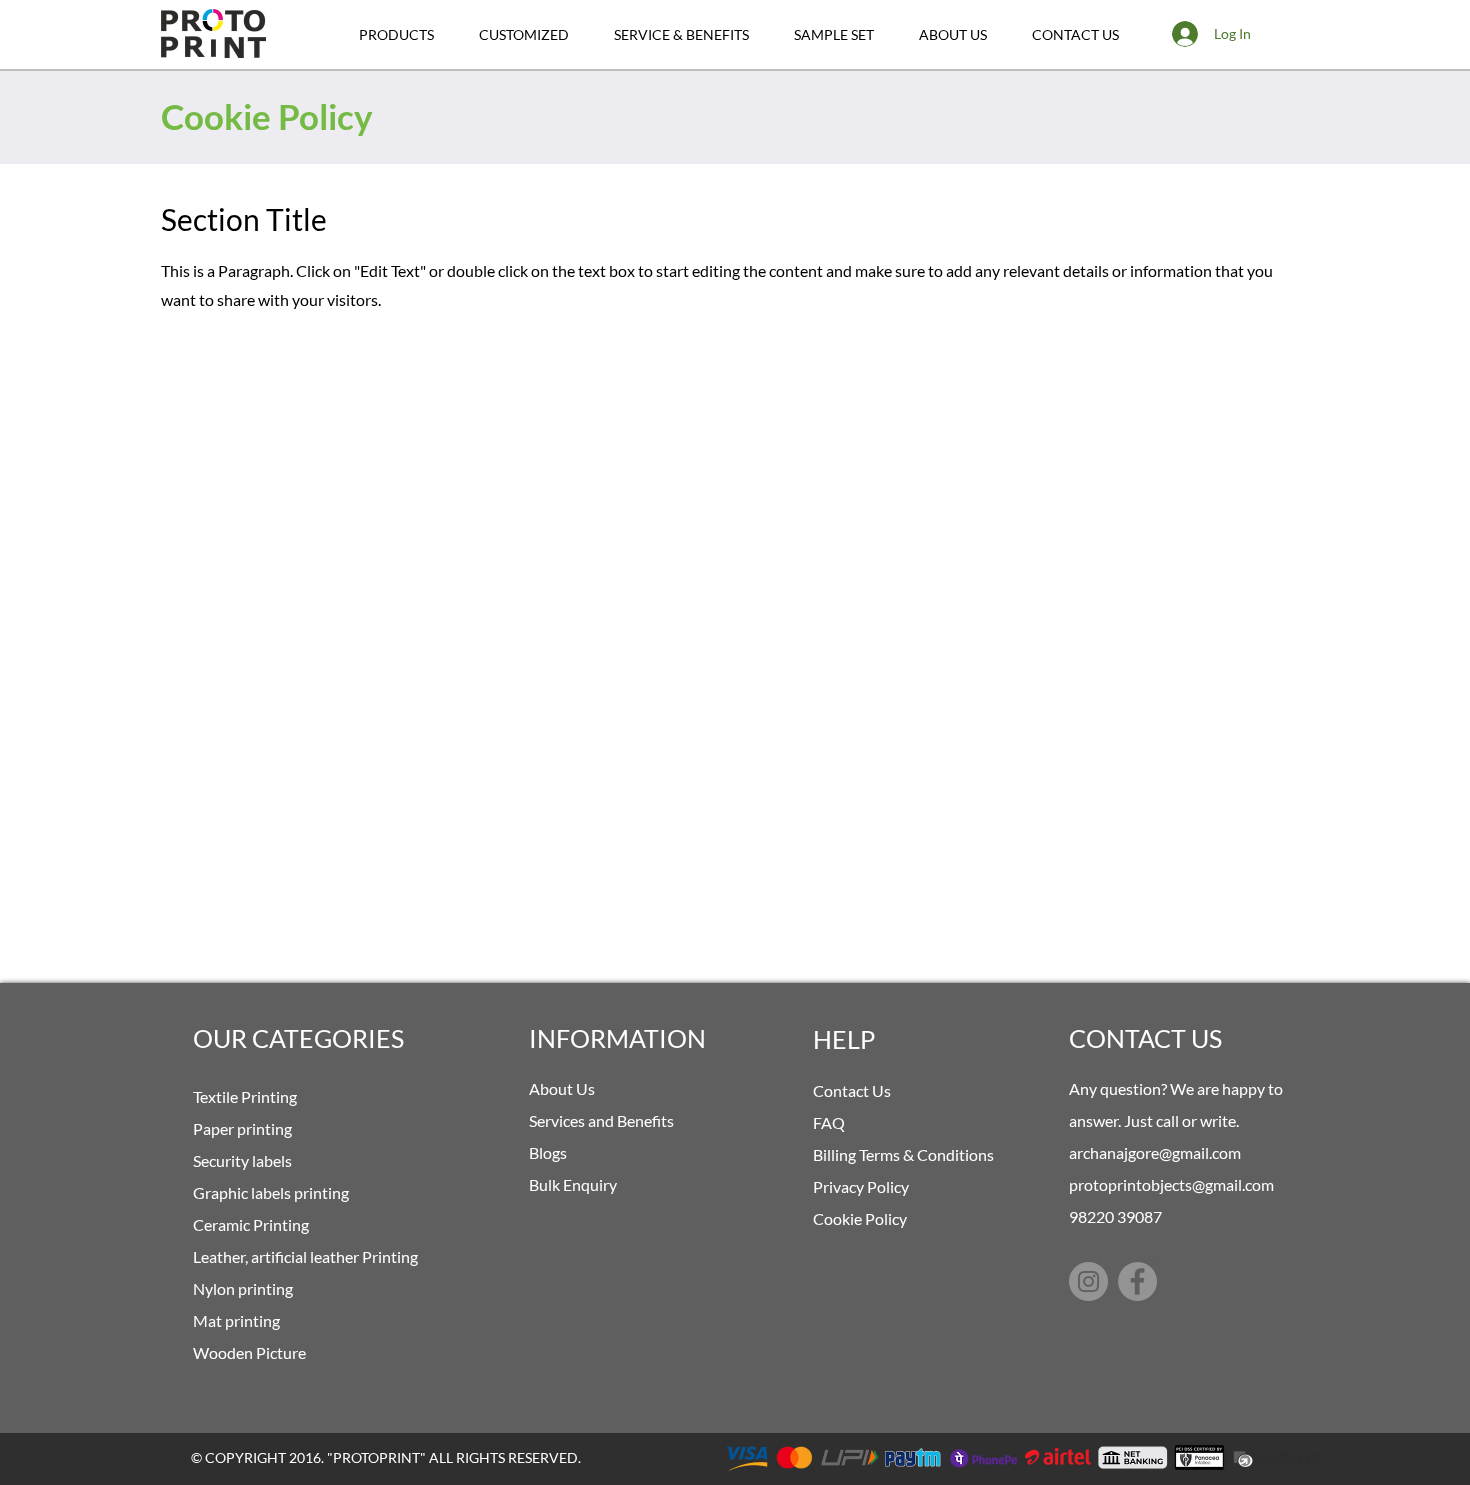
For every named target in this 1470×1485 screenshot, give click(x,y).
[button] (397, 34)
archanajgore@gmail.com (1155, 1152)
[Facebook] (1137, 1281)
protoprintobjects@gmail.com (1171, 1184)
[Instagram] (1088, 1281)
